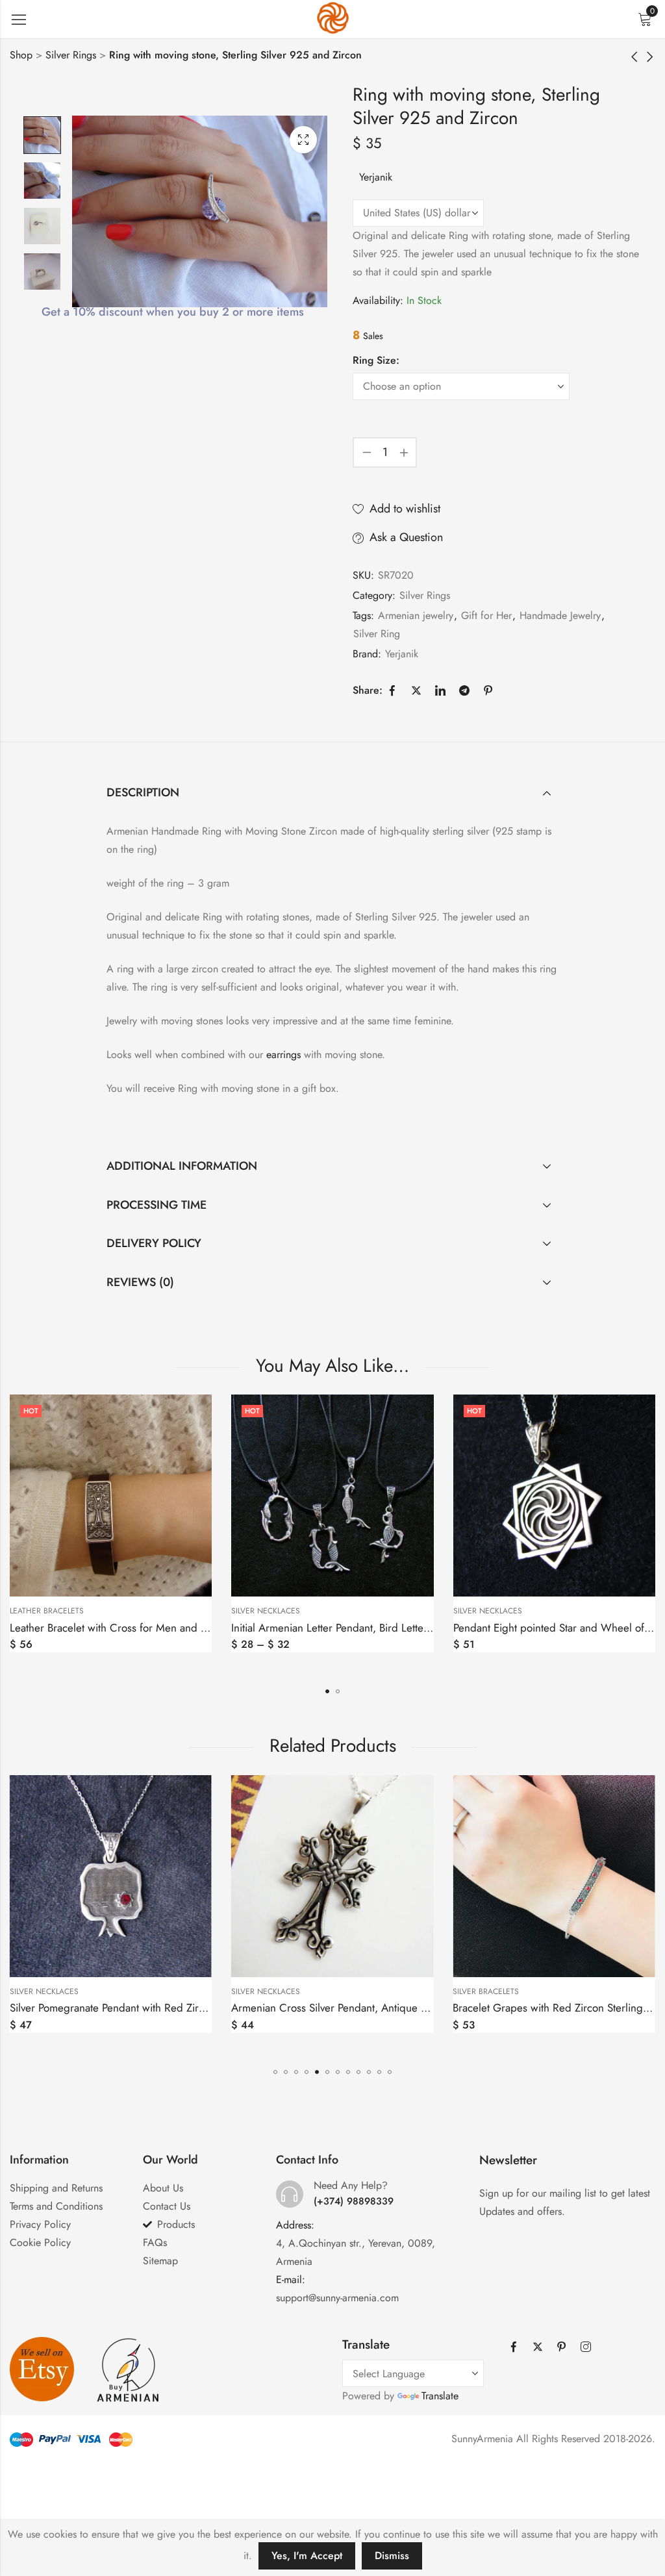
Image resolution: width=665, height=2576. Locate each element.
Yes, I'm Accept (307, 2556)
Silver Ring (377, 634)
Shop (21, 55)
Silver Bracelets (264, 1991)
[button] (327, 1691)
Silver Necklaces (44, 1611)
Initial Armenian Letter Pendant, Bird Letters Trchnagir (133, 1628)
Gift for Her (486, 615)
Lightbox (303, 140)
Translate (440, 2396)
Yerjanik (376, 177)
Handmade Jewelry (560, 615)
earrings (283, 1054)
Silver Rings (71, 55)
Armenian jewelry (416, 615)
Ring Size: (376, 360)
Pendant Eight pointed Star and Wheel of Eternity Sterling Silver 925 (390, 1628)
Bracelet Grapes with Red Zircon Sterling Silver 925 (352, 2008)
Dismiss (392, 2556)
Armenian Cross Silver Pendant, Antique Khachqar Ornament (151, 2008)
